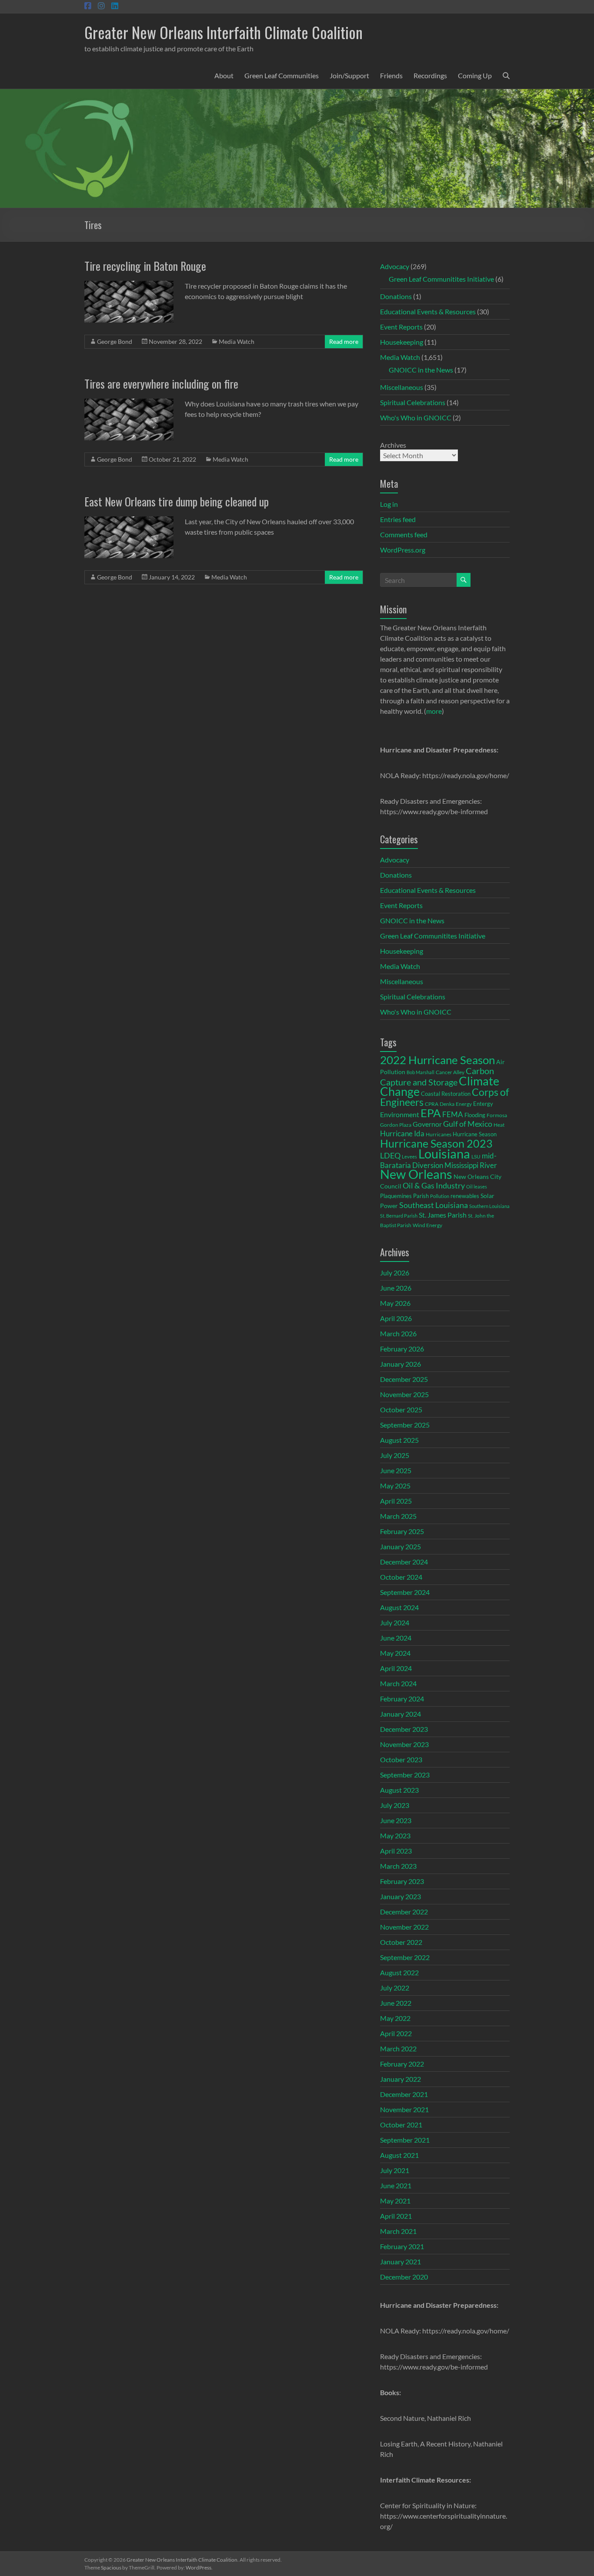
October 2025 (401, 1409)
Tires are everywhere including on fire (161, 384)
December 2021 (404, 2094)
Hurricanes (439, 1134)
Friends (391, 75)
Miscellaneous (402, 387)
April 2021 (396, 2216)
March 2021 (398, 2231)
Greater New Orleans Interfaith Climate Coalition (224, 32)
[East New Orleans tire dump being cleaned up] (129, 521)
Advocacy (395, 266)
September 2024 (405, 1592)
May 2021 (395, 2201)
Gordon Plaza (396, 1125)
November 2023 (404, 1744)
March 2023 (398, 1866)
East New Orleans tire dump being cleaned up (177, 501)
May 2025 (395, 1486)
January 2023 (400, 1896)
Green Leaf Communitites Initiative (441, 279)
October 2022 (401, 1942)
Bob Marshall (420, 1072)
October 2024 (401, 1577)
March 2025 (398, 1516)
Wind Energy (427, 1225)
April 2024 (396, 1668)
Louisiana (444, 1153)
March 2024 (398, 1683)
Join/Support (349, 75)
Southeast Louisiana (434, 1205)
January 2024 (400, 1714)
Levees (409, 1157)
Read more (344, 341)
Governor (427, 1124)
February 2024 (402, 1699)
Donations (396, 296)
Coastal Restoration (446, 1094)
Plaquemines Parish (404, 1196)
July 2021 (395, 2170)
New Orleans (416, 1174)
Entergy (483, 1104)
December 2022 (404, 1912)
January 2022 (400, 2079)
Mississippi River (471, 1165)
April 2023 (396, 1851)
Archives (393, 445)
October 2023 (401, 1759)
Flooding (475, 1115)
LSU (476, 1157)
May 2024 (395, 1653)
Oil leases (477, 1186)
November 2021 (404, 2109)
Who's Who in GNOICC (416, 418)
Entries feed (398, 519)
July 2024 (395, 1622)
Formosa (497, 1115)
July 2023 (395, 1805)
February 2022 (402, 2064)
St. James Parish (443, 1215)
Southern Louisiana (489, 1206)
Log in (389, 504)
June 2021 (396, 2185)
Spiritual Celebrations (413, 402)
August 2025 (399, 1440)
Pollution (440, 1196)
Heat (499, 1125)
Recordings (430, 75)
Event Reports (401, 327)
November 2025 (404, 1394)
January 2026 (400, 1364)
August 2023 (399, 1790)
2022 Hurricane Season (437, 1060)
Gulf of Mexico (468, 1124)
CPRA (432, 1104)
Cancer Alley (450, 1072)
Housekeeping (402, 342)
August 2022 (399, 1972)
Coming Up (475, 75)
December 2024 (404, 1562)
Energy (464, 1104)
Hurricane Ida (402, 1133)
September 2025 (405, 1425)
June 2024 (396, 1638)
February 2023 (402, 1881)
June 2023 (396, 1820)
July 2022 (395, 1988)
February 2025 (402, 1531)
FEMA (453, 1115)
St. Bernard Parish (399, 1216)
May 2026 (395, 1303)
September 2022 (405, 1957)
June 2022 (396, 2003)
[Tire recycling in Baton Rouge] (129, 285)
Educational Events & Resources (428, 311)
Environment (400, 1114)
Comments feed (404, 534)
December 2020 (404, 2277)
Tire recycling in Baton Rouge (145, 266)
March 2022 (398, 2048)
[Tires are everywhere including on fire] (129, 403)
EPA (431, 1113)
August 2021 (399, 2155)
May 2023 (395, 1835)
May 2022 (395, 2018)
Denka (447, 1104)
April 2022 (396, 2033)
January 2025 (400, 1546)
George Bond (115, 341)
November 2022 (404, 1927)
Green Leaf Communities (282, 75)
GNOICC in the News (421, 370)
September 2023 (405, 1775)
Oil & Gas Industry (434, 1185)
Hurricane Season (475, 1134)
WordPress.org (403, 550)
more (434, 711)
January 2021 (400, 2261)
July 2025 (395, 1455)
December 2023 (404, 1729)
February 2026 (402, 1349)
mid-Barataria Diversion (438, 1160)
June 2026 (396, 1288)
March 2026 (398, 1333)
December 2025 (404, 1379)
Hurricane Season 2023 (436, 1143)
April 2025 (396, 1501)
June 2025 (396, 1470)
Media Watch (237, 341)
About (224, 75)
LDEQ (390, 1155)
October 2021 (401, 2125)
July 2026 (395, 1273)
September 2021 (405, 2140)
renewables (465, 1196)
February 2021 (402, 2246)
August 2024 (399, 1607)
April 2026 (396, 1318)
